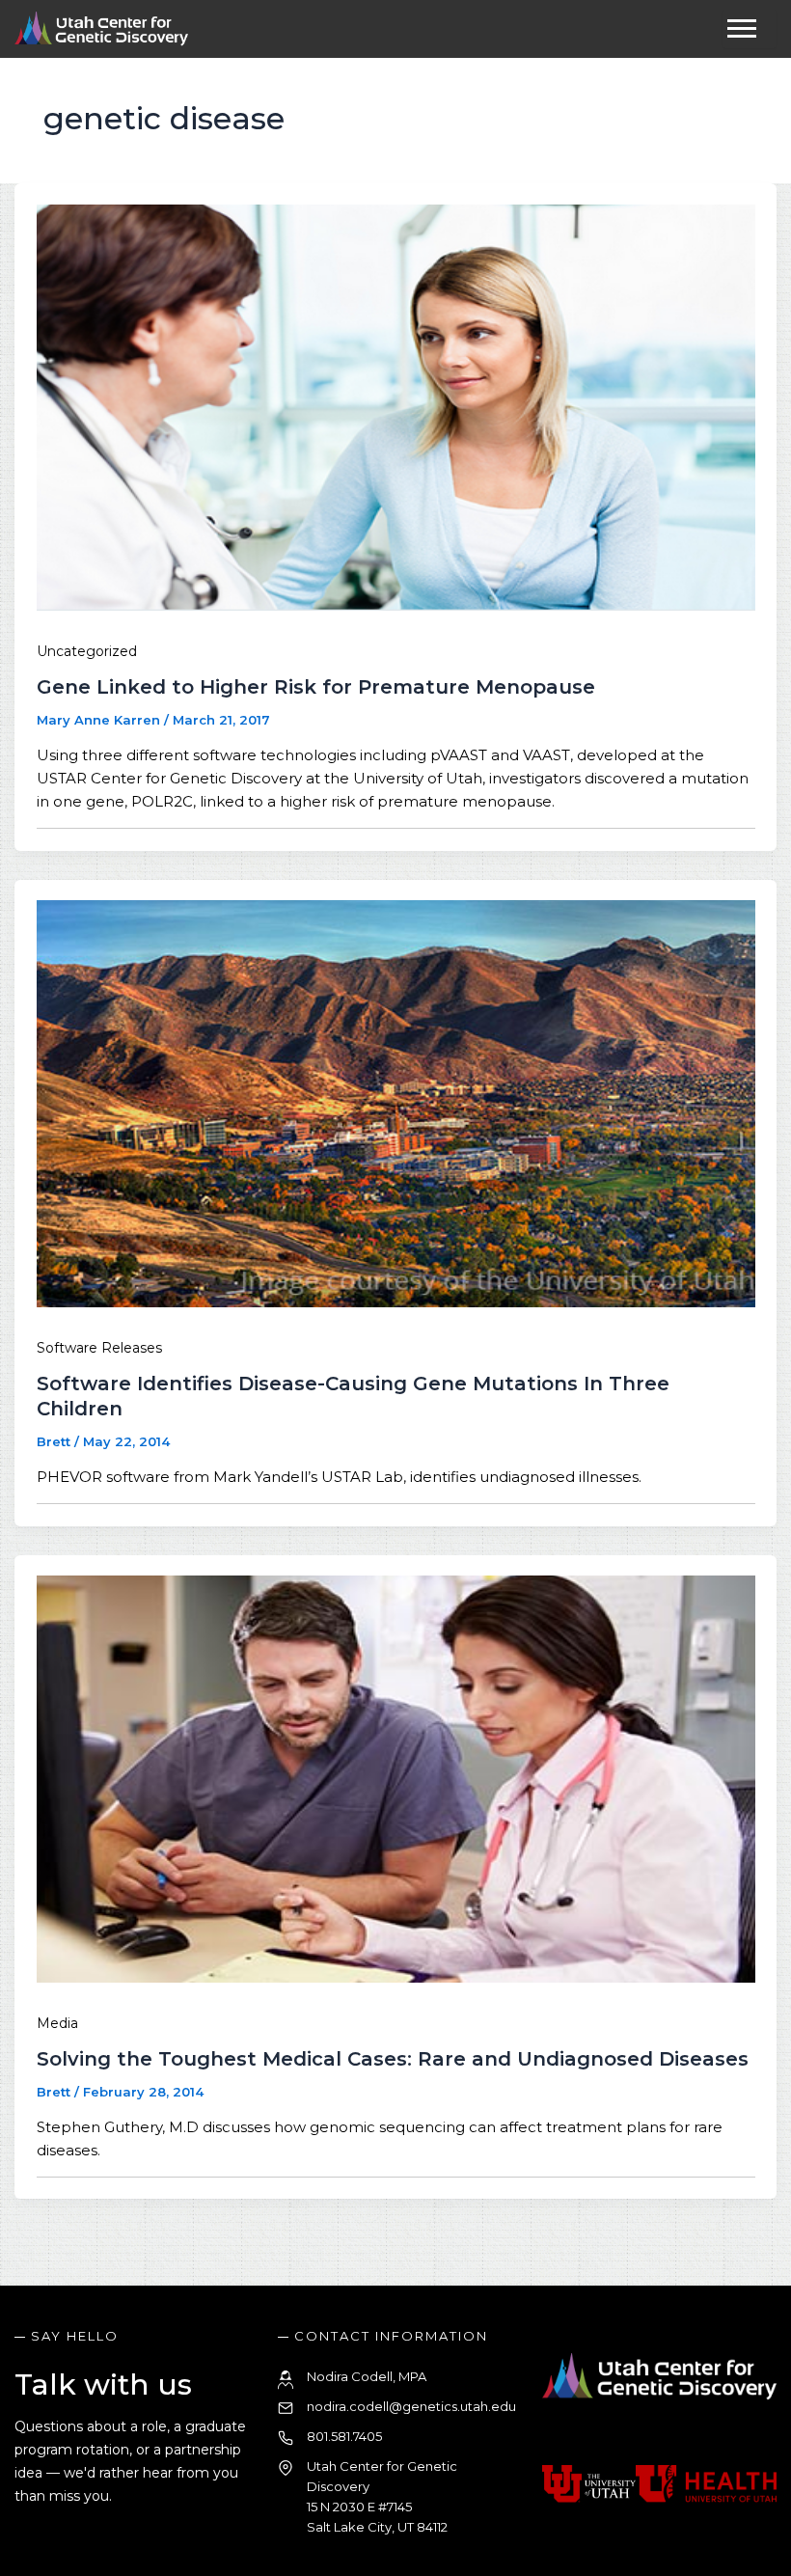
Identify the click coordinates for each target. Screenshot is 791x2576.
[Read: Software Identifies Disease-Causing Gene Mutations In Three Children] (395, 1302)
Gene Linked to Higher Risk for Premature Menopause (316, 687)
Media (57, 2023)
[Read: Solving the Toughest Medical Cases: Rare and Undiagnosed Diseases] (395, 1977)
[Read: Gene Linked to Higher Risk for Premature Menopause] (395, 605)
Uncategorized (87, 651)
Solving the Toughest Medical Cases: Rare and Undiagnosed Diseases (393, 2059)
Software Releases (99, 1348)
